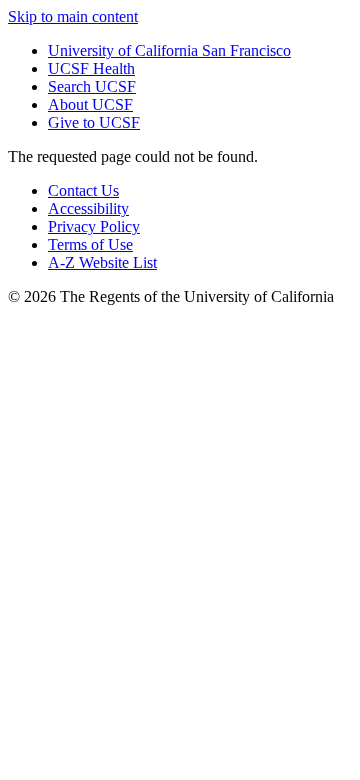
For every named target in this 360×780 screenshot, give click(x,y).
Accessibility (88, 208)
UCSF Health (91, 68)
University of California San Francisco (169, 50)
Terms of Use (90, 244)
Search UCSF (92, 86)
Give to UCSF (94, 122)
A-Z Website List (102, 262)
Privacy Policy (94, 226)
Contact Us (83, 190)
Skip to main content (73, 16)
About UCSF (90, 104)
